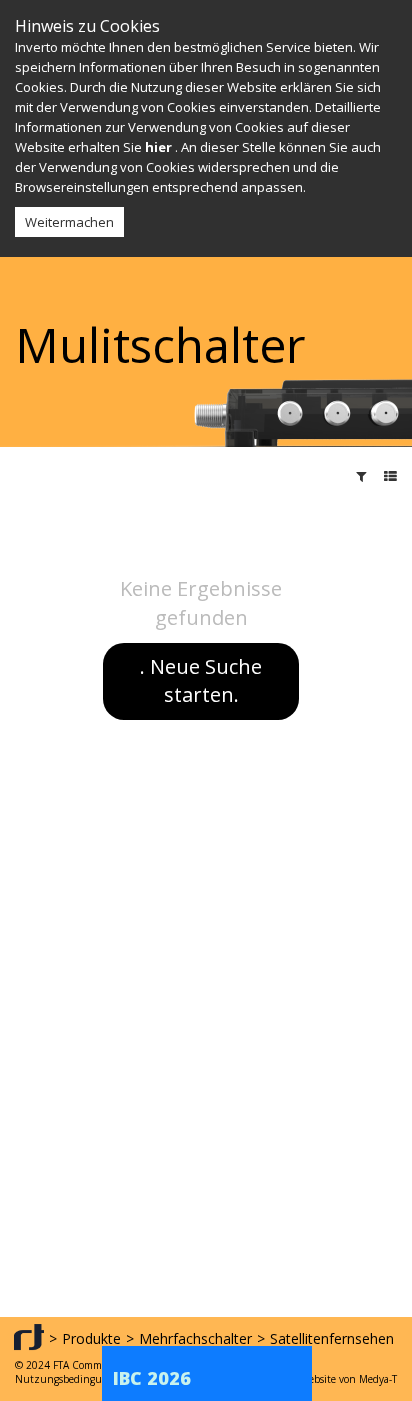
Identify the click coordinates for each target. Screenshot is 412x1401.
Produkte (91, 1338)
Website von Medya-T (348, 1379)
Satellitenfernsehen (332, 1338)
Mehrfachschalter (195, 1338)
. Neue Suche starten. (201, 681)
